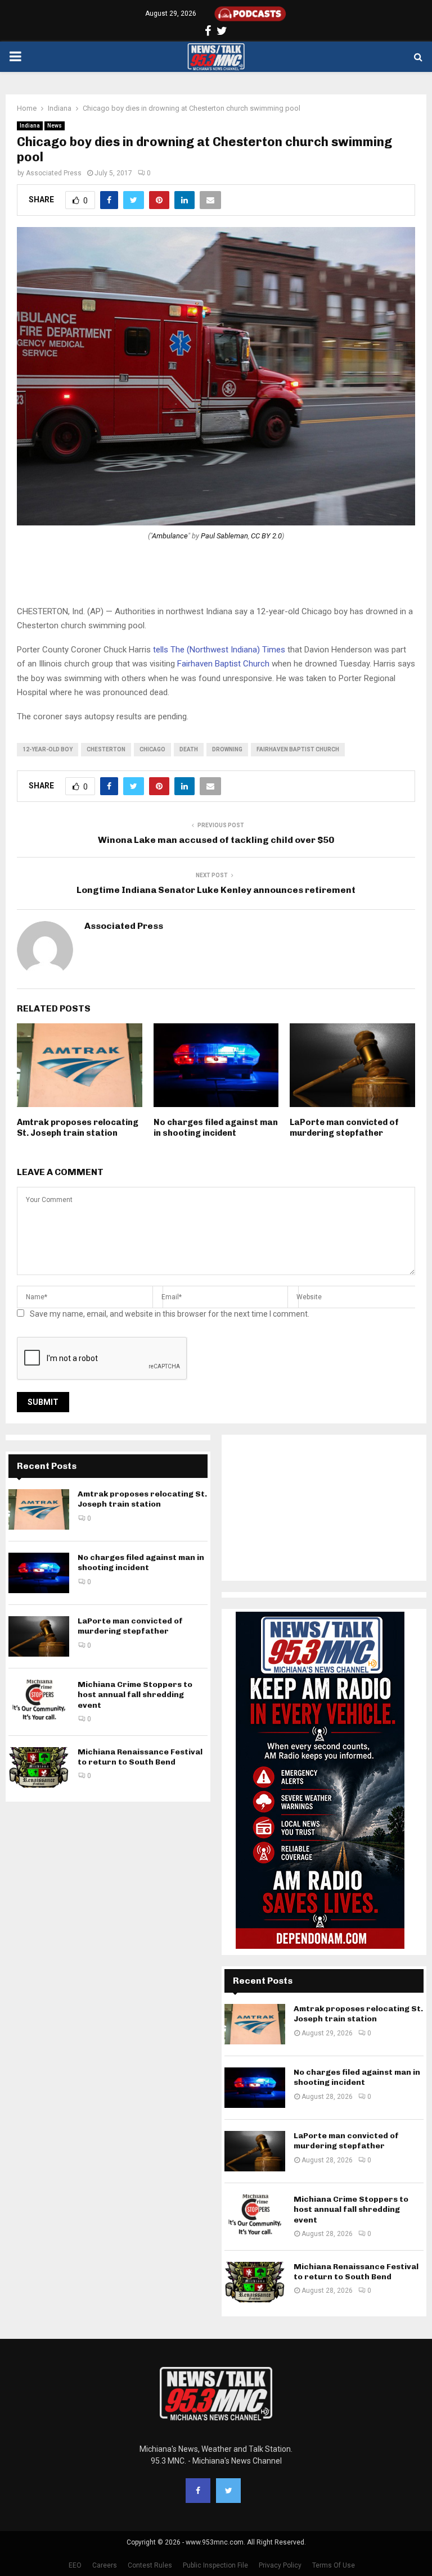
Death (189, 749)
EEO (75, 2565)
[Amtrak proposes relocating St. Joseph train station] (39, 1509)
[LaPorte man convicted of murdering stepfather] (39, 1636)
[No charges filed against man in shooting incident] (39, 1573)
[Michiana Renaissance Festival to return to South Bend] (39, 1767)
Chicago (152, 749)
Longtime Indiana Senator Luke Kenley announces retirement (216, 890)
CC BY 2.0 (266, 536)
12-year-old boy (48, 749)
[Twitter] (228, 2491)
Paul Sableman (224, 536)
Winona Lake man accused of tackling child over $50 (216, 840)
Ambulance (170, 536)
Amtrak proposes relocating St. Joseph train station (78, 1128)
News (55, 126)
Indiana (30, 126)
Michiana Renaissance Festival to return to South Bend (140, 1757)
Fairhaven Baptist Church (223, 664)
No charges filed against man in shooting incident (216, 1128)
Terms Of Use (334, 2565)
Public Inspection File (215, 2565)
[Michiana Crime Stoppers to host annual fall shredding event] (39, 1700)
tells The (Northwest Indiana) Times (219, 650)
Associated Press (54, 173)
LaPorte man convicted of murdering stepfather (344, 1128)
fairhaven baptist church (298, 749)
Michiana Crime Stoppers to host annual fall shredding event (135, 1695)
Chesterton (106, 749)
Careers (105, 2565)
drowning (227, 749)
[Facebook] (198, 2491)
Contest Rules (150, 2565)
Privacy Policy (280, 2565)
